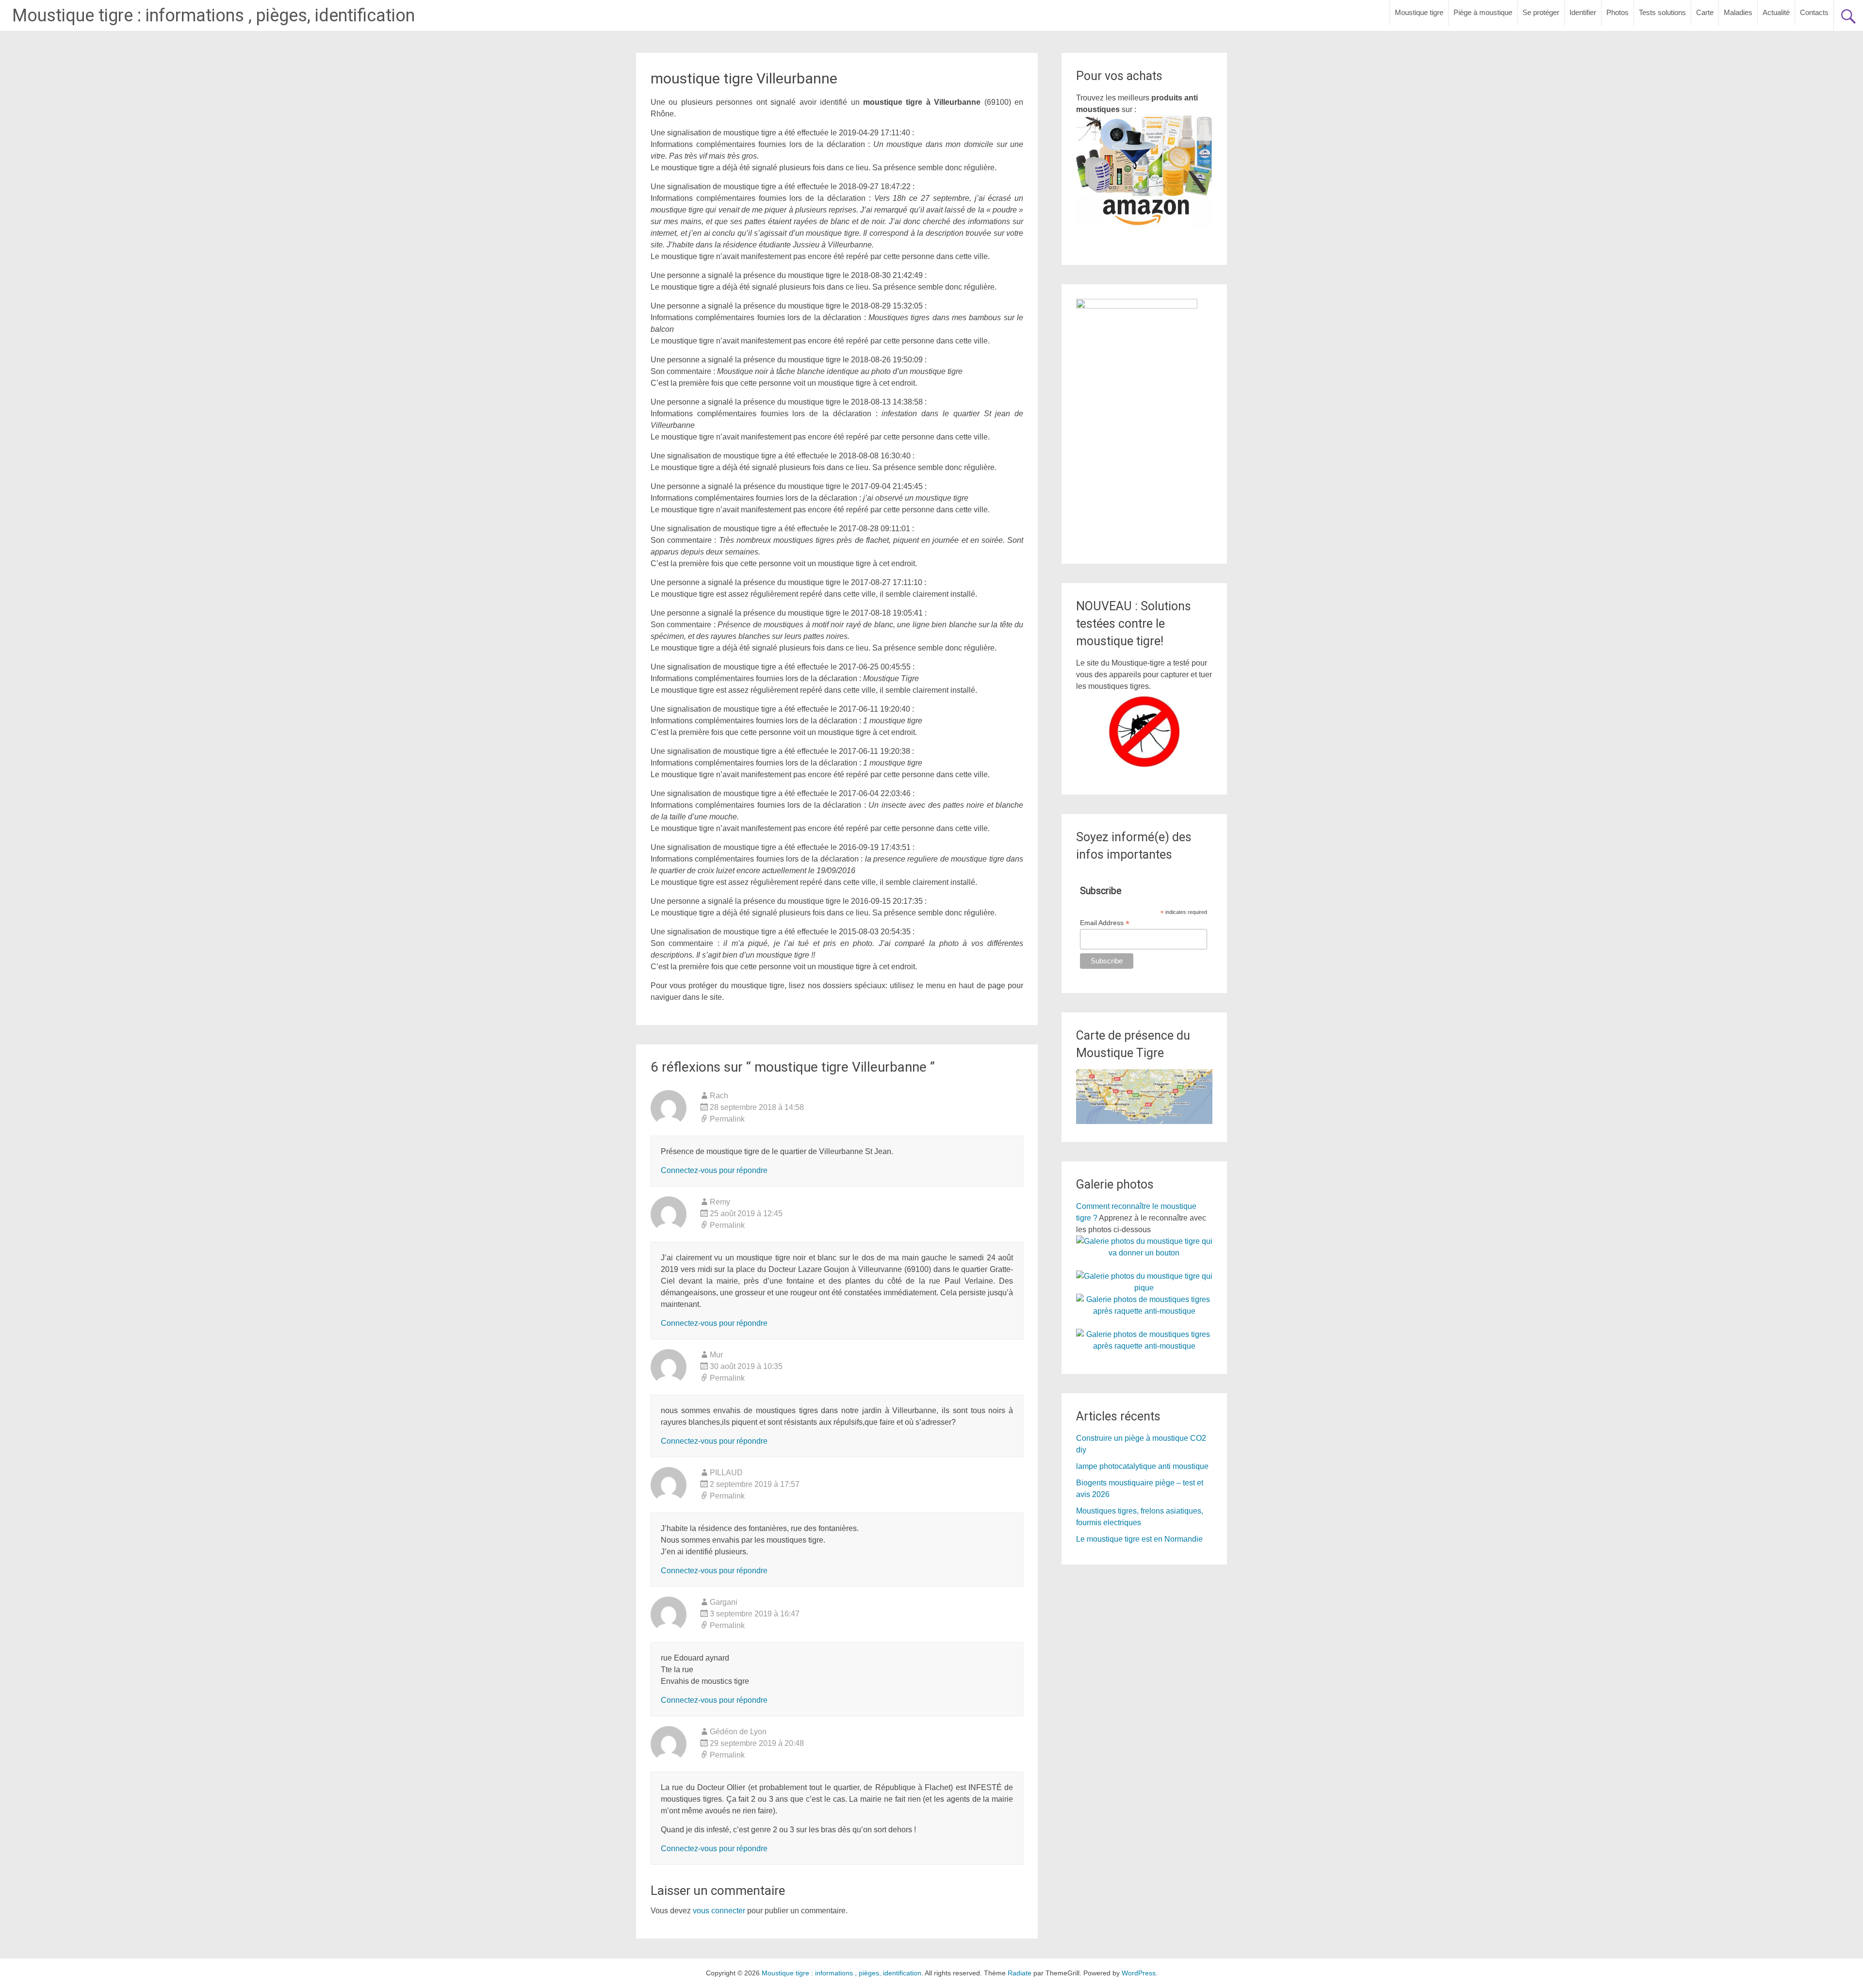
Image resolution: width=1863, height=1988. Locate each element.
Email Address (1105, 923)
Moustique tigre (1419, 12)
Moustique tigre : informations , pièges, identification (213, 16)
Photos (1618, 12)
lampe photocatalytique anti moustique (1142, 1466)
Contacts (1814, 12)
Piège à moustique (1483, 12)
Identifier (1583, 12)
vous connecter (719, 1911)
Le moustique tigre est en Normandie (1139, 1539)
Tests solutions (1662, 12)
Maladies (1738, 12)
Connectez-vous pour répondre (714, 1170)
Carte (1705, 12)
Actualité (1776, 12)
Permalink (727, 1119)
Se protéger (1541, 12)
